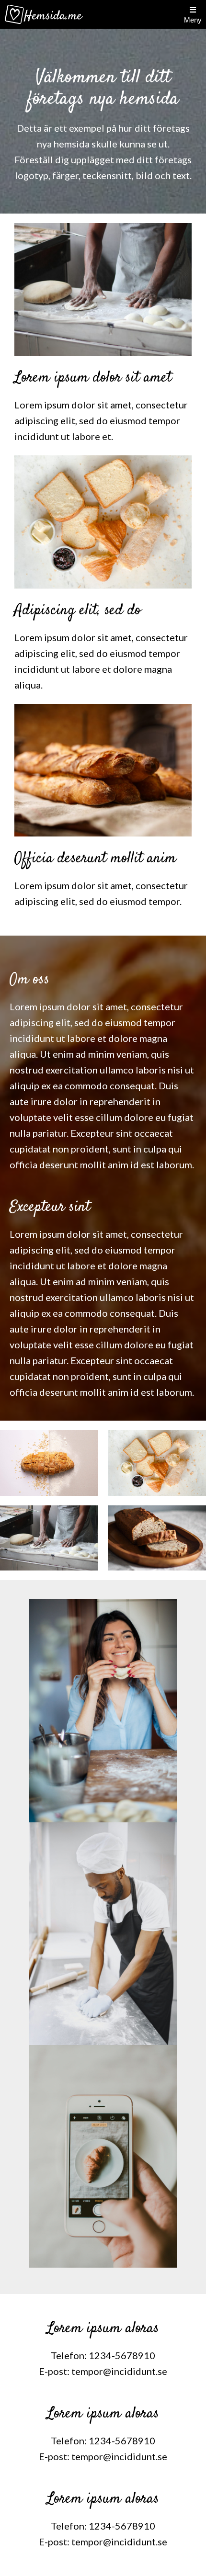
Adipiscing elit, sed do (78, 610)
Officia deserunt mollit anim (95, 859)
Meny (193, 20)
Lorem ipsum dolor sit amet (93, 378)
